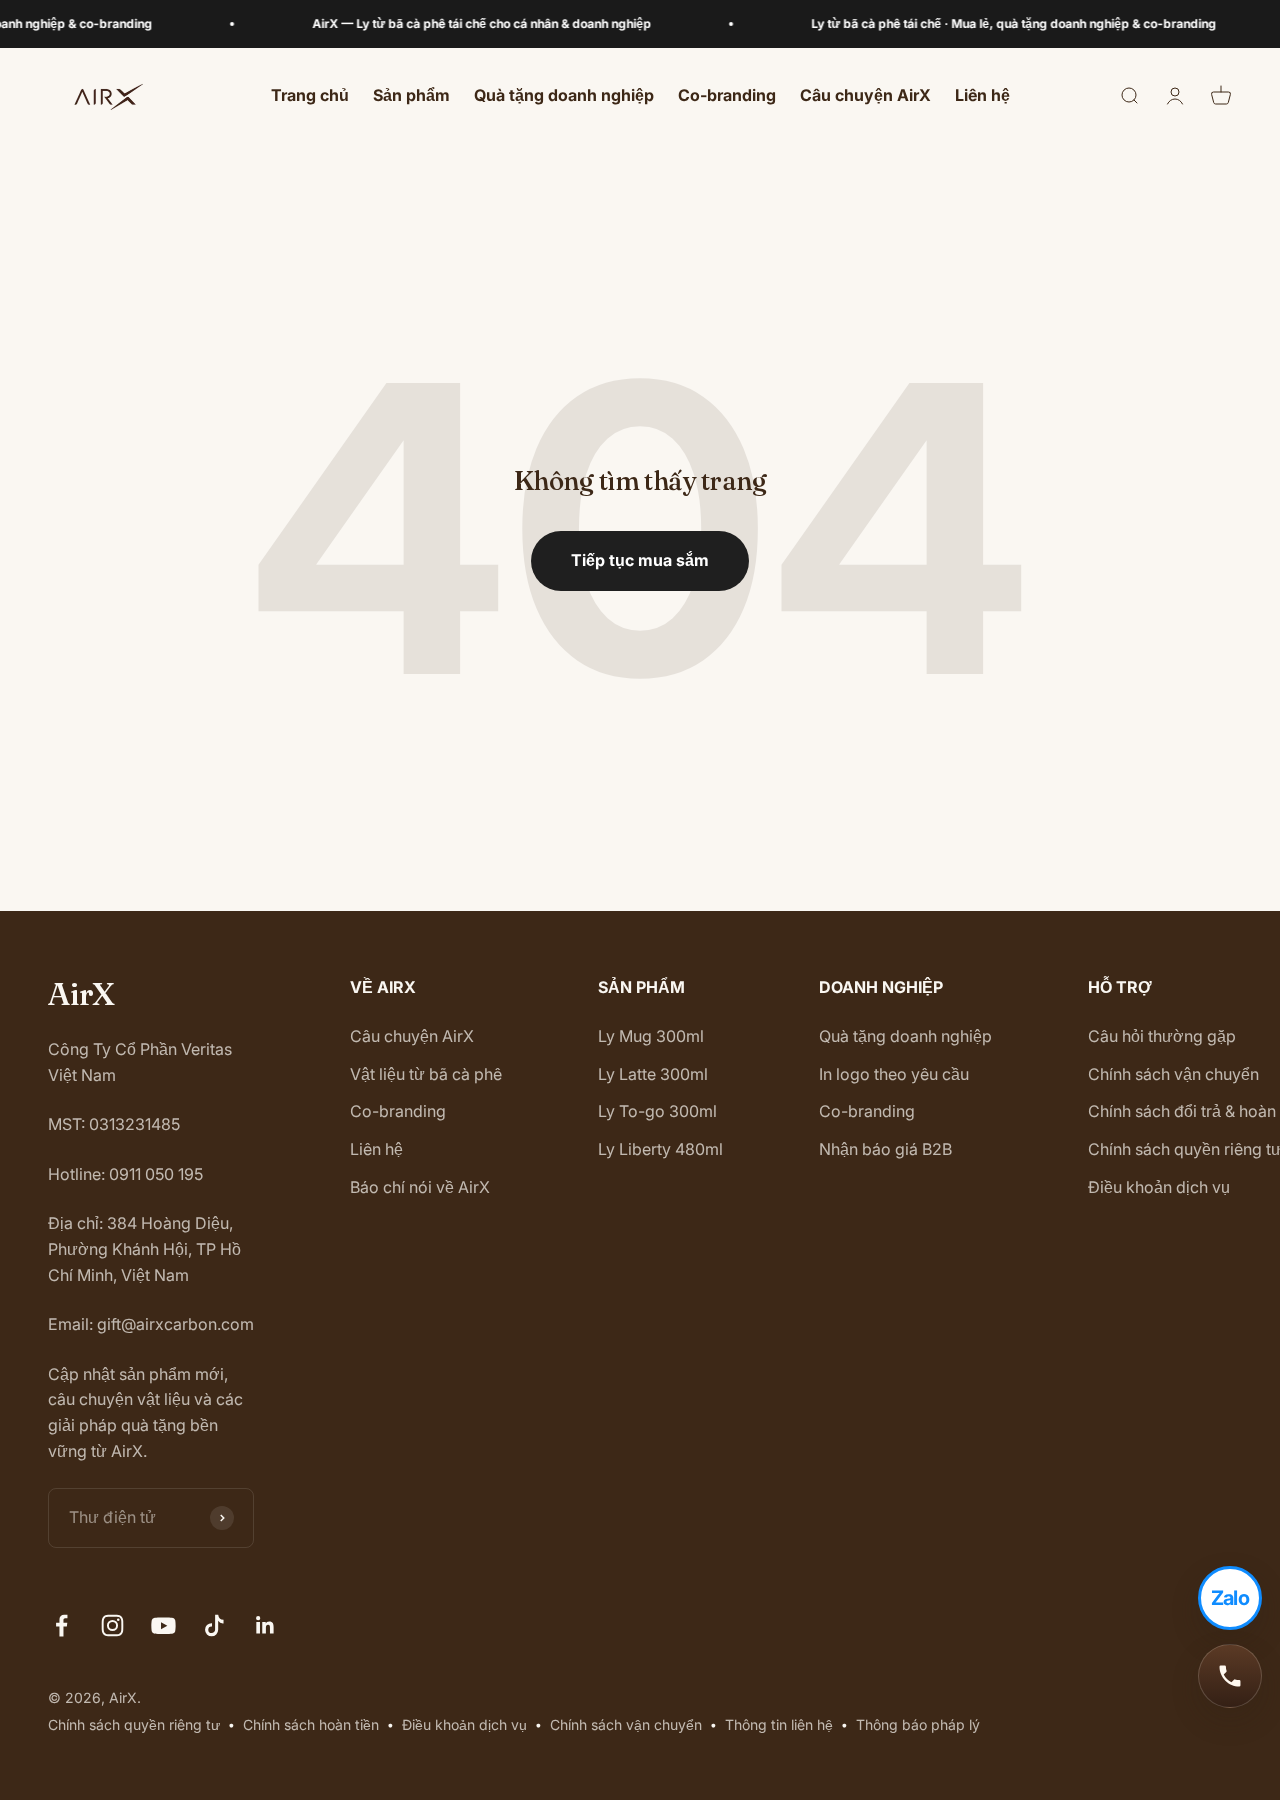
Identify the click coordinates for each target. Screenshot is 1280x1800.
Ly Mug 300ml (651, 1036)
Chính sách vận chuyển (1173, 1074)
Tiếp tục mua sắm (640, 560)
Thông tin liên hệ (779, 1724)
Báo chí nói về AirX (420, 1187)
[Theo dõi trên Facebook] (61, 1625)
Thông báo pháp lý (918, 1724)
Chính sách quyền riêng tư (134, 1724)
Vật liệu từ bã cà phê (426, 1074)
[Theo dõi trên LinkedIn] (265, 1625)
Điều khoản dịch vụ (1159, 1187)
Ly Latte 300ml (653, 1074)
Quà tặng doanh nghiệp (564, 96)
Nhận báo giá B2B (885, 1149)
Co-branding (727, 96)
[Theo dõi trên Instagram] (112, 1625)
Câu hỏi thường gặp (1162, 1036)
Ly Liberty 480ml (660, 1149)
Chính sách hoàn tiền (311, 1724)
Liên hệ (982, 96)
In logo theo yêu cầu (894, 1074)
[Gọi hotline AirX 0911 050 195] (1230, 1676)
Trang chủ (310, 96)
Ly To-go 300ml (657, 1111)
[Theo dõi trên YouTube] (163, 1625)
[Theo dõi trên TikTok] (214, 1625)
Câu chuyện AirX (865, 96)
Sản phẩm (411, 96)
